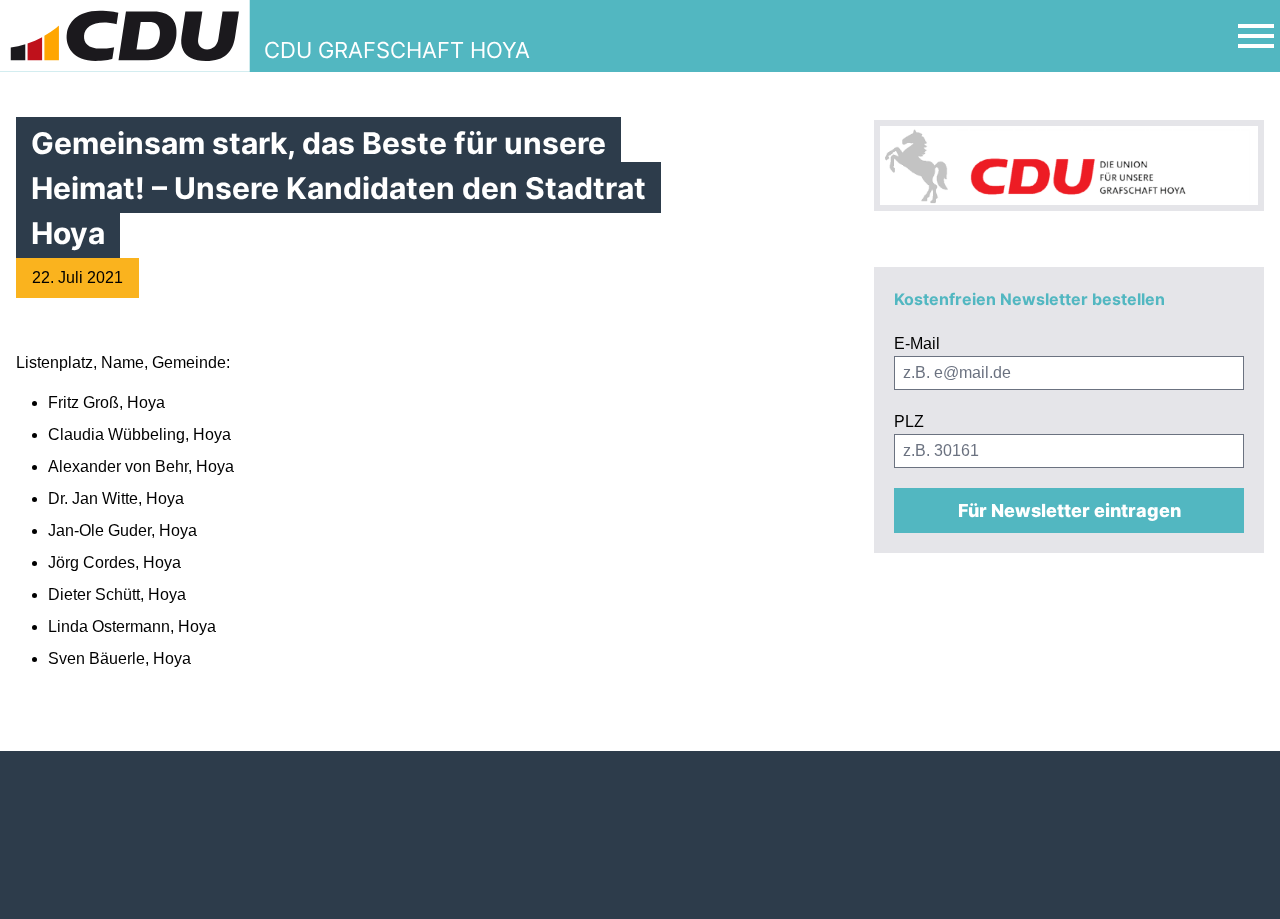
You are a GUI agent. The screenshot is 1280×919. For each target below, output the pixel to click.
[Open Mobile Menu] (1256, 36)
